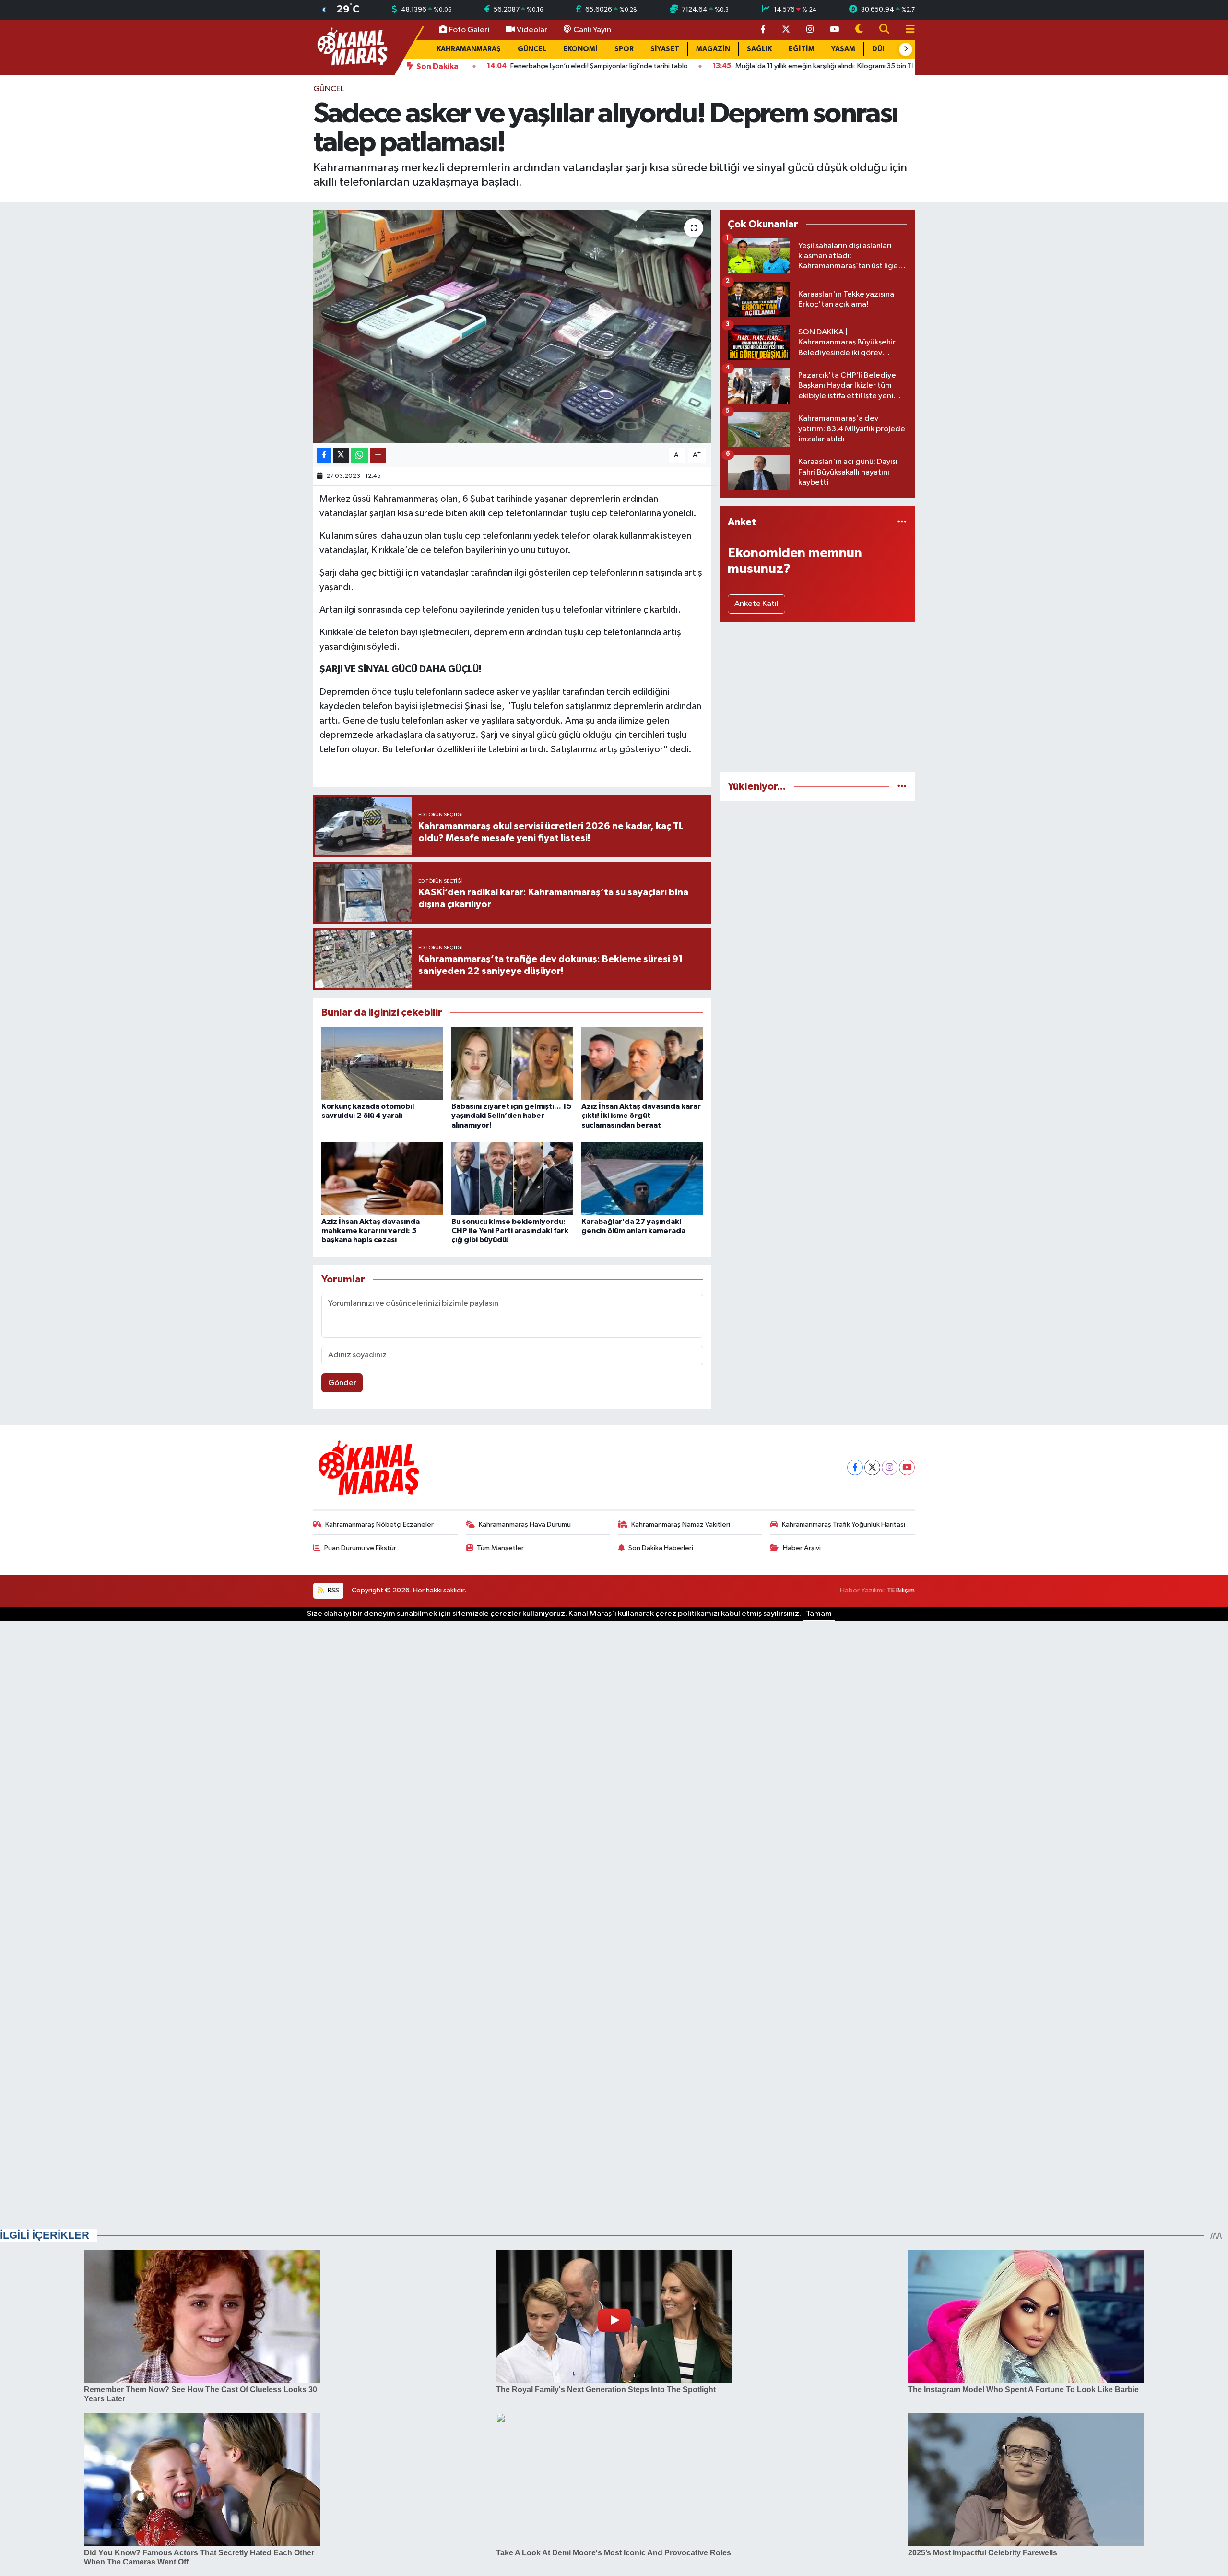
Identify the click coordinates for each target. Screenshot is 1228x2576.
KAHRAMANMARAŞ (469, 49)
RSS (333, 1590)
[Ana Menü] (906, 30)
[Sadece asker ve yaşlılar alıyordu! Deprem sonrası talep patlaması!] (513, 327)
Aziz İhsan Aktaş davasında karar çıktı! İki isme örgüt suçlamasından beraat (641, 1116)
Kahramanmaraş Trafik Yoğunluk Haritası (844, 1525)
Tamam (819, 1614)
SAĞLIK (759, 49)
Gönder (342, 1383)
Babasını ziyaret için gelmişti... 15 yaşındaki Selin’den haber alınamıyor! (511, 1116)
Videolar (532, 30)
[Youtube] (907, 1467)
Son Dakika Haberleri (661, 1548)
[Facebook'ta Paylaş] (324, 456)
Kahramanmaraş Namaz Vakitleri (681, 1525)
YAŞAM (843, 49)
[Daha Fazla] (378, 456)
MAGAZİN (713, 49)
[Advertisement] (817, 697)
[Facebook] (855, 1467)
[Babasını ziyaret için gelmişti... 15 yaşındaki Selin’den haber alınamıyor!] (512, 1063)
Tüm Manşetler (500, 1548)
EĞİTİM (802, 49)
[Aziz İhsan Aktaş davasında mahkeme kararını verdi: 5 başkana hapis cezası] (382, 1179)
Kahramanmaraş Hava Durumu (525, 1525)
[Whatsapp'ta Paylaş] (360, 456)
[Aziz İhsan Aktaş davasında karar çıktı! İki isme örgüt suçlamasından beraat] (642, 1063)
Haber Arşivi (802, 1548)
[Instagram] (890, 1467)
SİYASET (665, 49)
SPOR (624, 49)
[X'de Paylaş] (341, 456)
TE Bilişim (901, 1590)
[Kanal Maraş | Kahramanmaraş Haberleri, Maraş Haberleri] (352, 47)
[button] (906, 49)
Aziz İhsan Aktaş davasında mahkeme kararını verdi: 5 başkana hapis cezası (371, 1231)
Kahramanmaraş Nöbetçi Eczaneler (379, 1525)
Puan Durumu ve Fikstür (360, 1548)
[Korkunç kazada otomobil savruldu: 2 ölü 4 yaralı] (382, 1063)
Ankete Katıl (756, 604)
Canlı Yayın (592, 30)
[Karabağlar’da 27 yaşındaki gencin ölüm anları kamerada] (642, 1179)
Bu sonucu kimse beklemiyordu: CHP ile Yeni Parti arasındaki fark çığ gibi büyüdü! (510, 1231)
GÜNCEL (532, 49)
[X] (872, 1467)
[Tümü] (902, 522)
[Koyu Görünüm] (859, 30)
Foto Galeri (469, 30)
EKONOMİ (580, 49)
